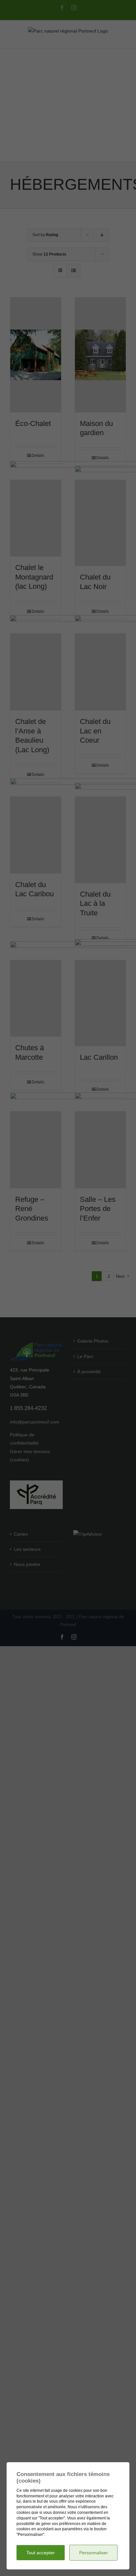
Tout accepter (41, 2553)
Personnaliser (94, 2553)
